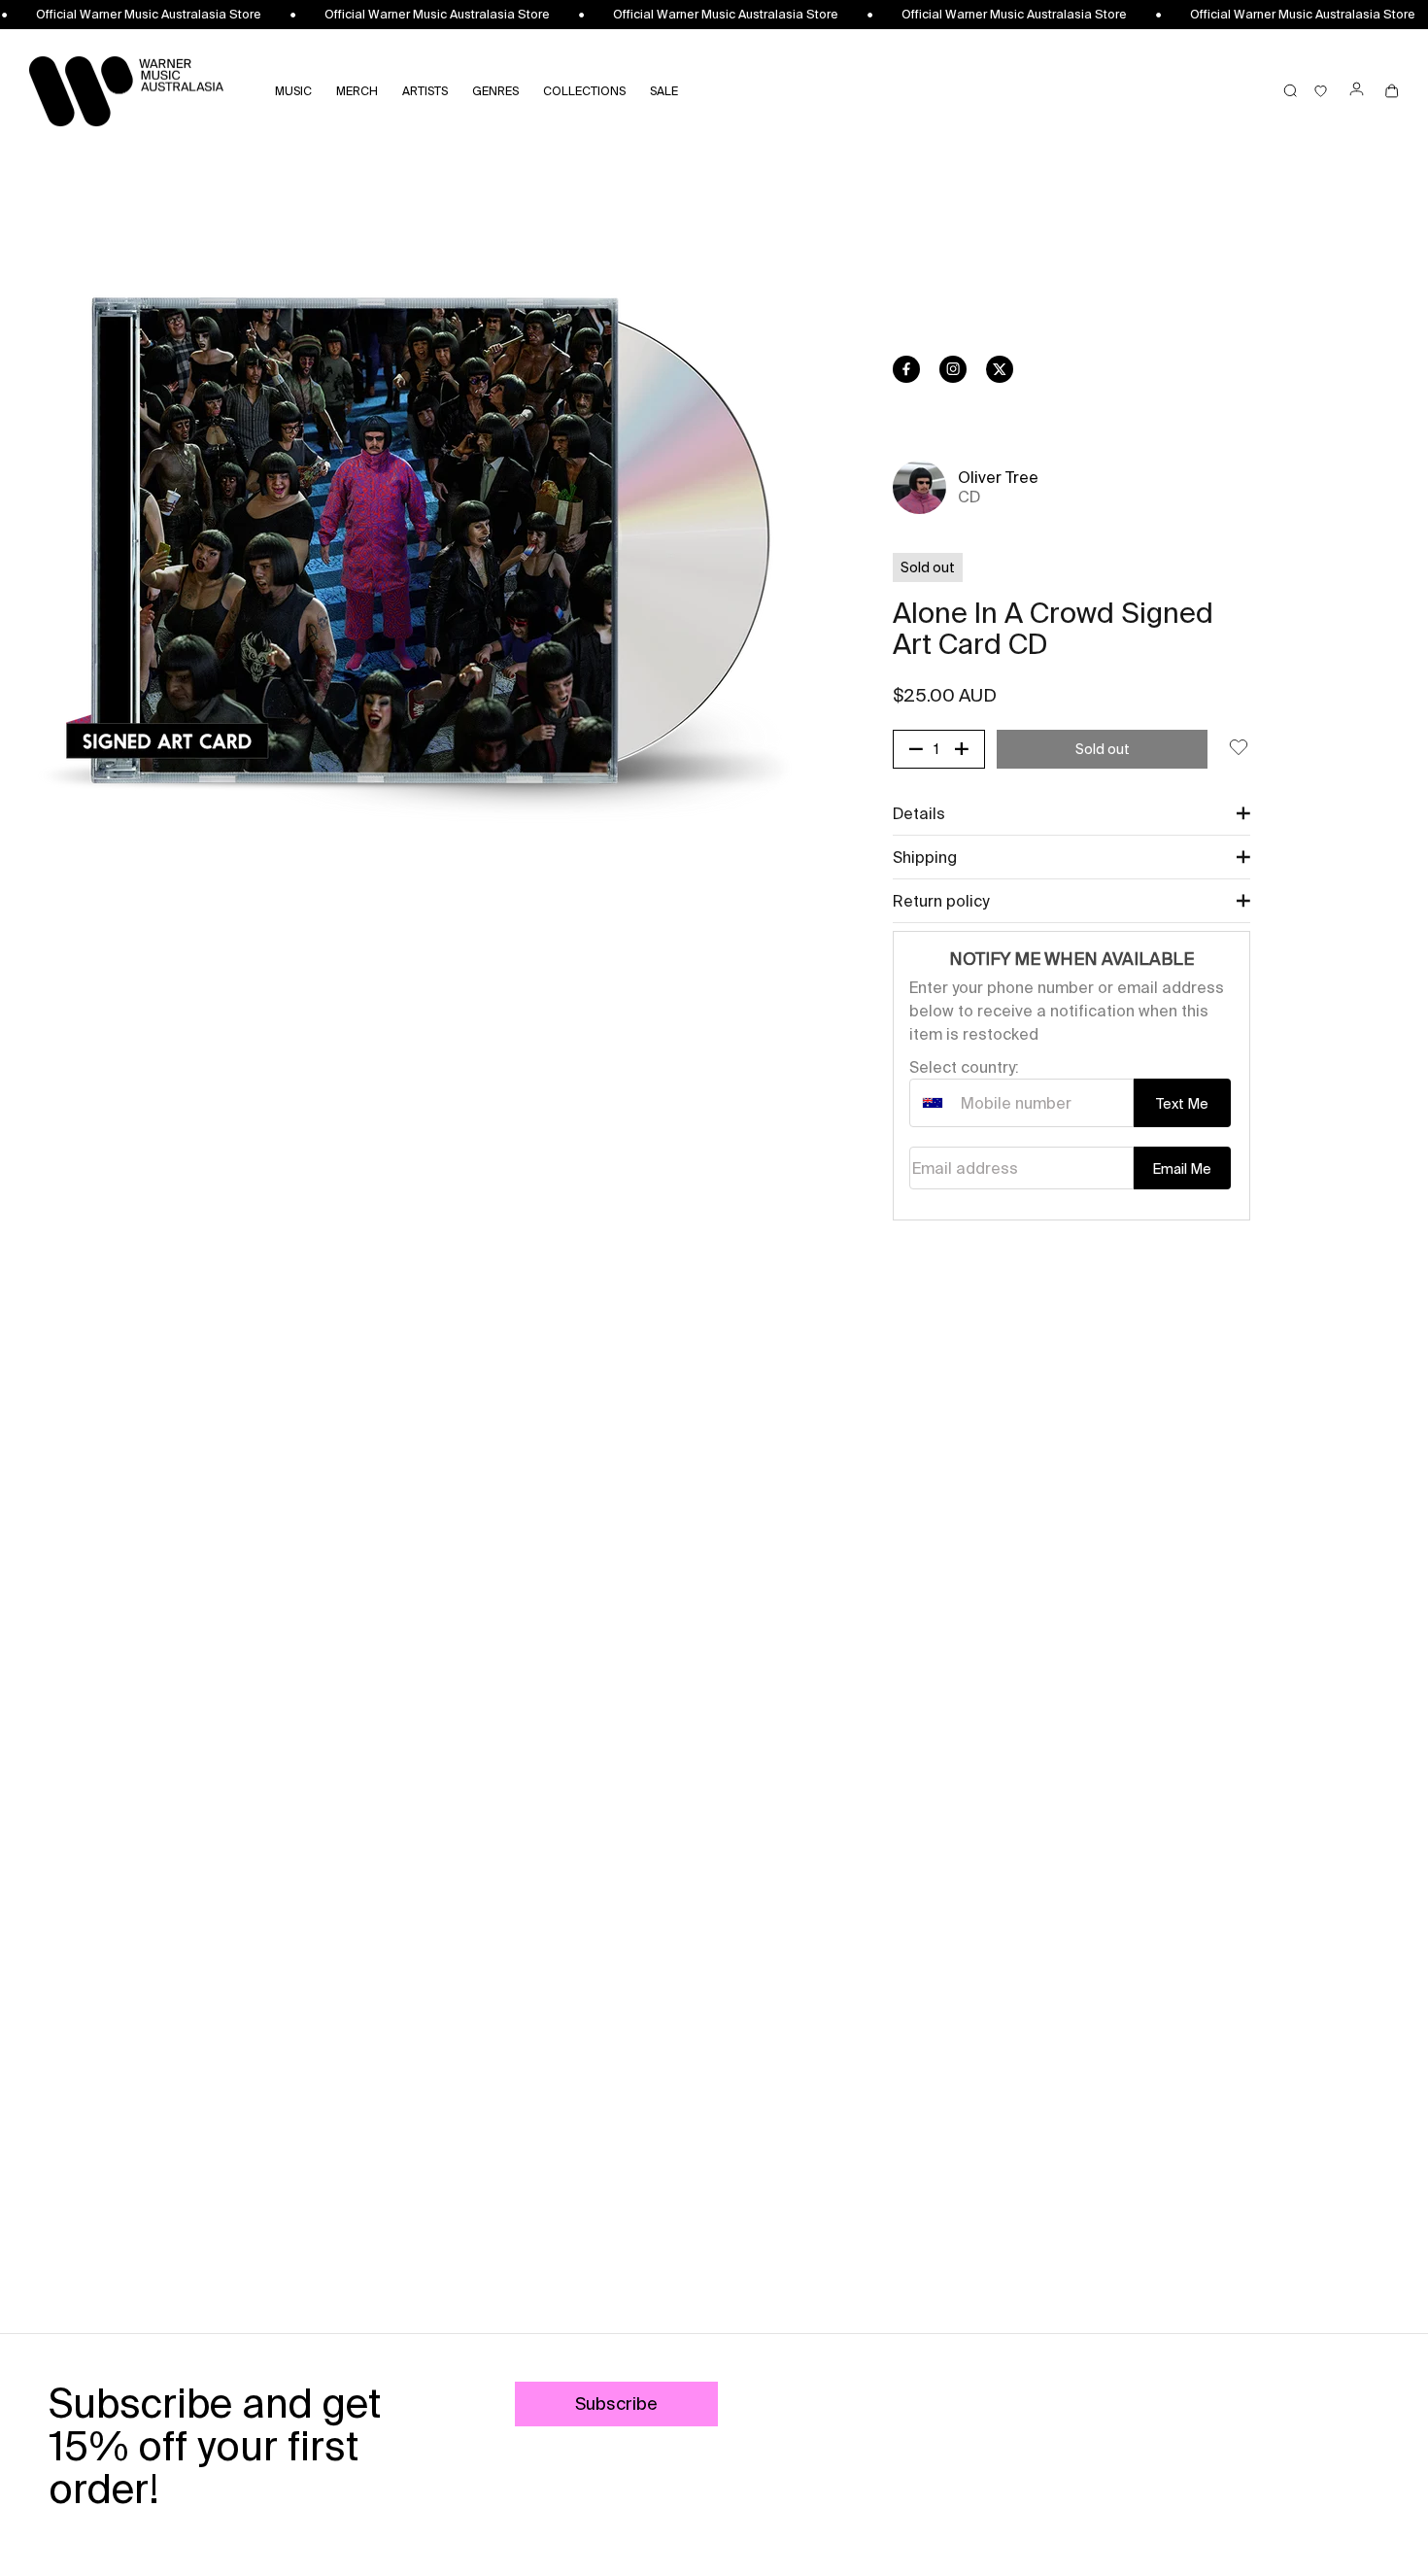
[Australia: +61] (933, 1103)
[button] (1071, 813)
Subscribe (616, 2404)
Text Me (1182, 1104)
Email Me (1182, 1169)
